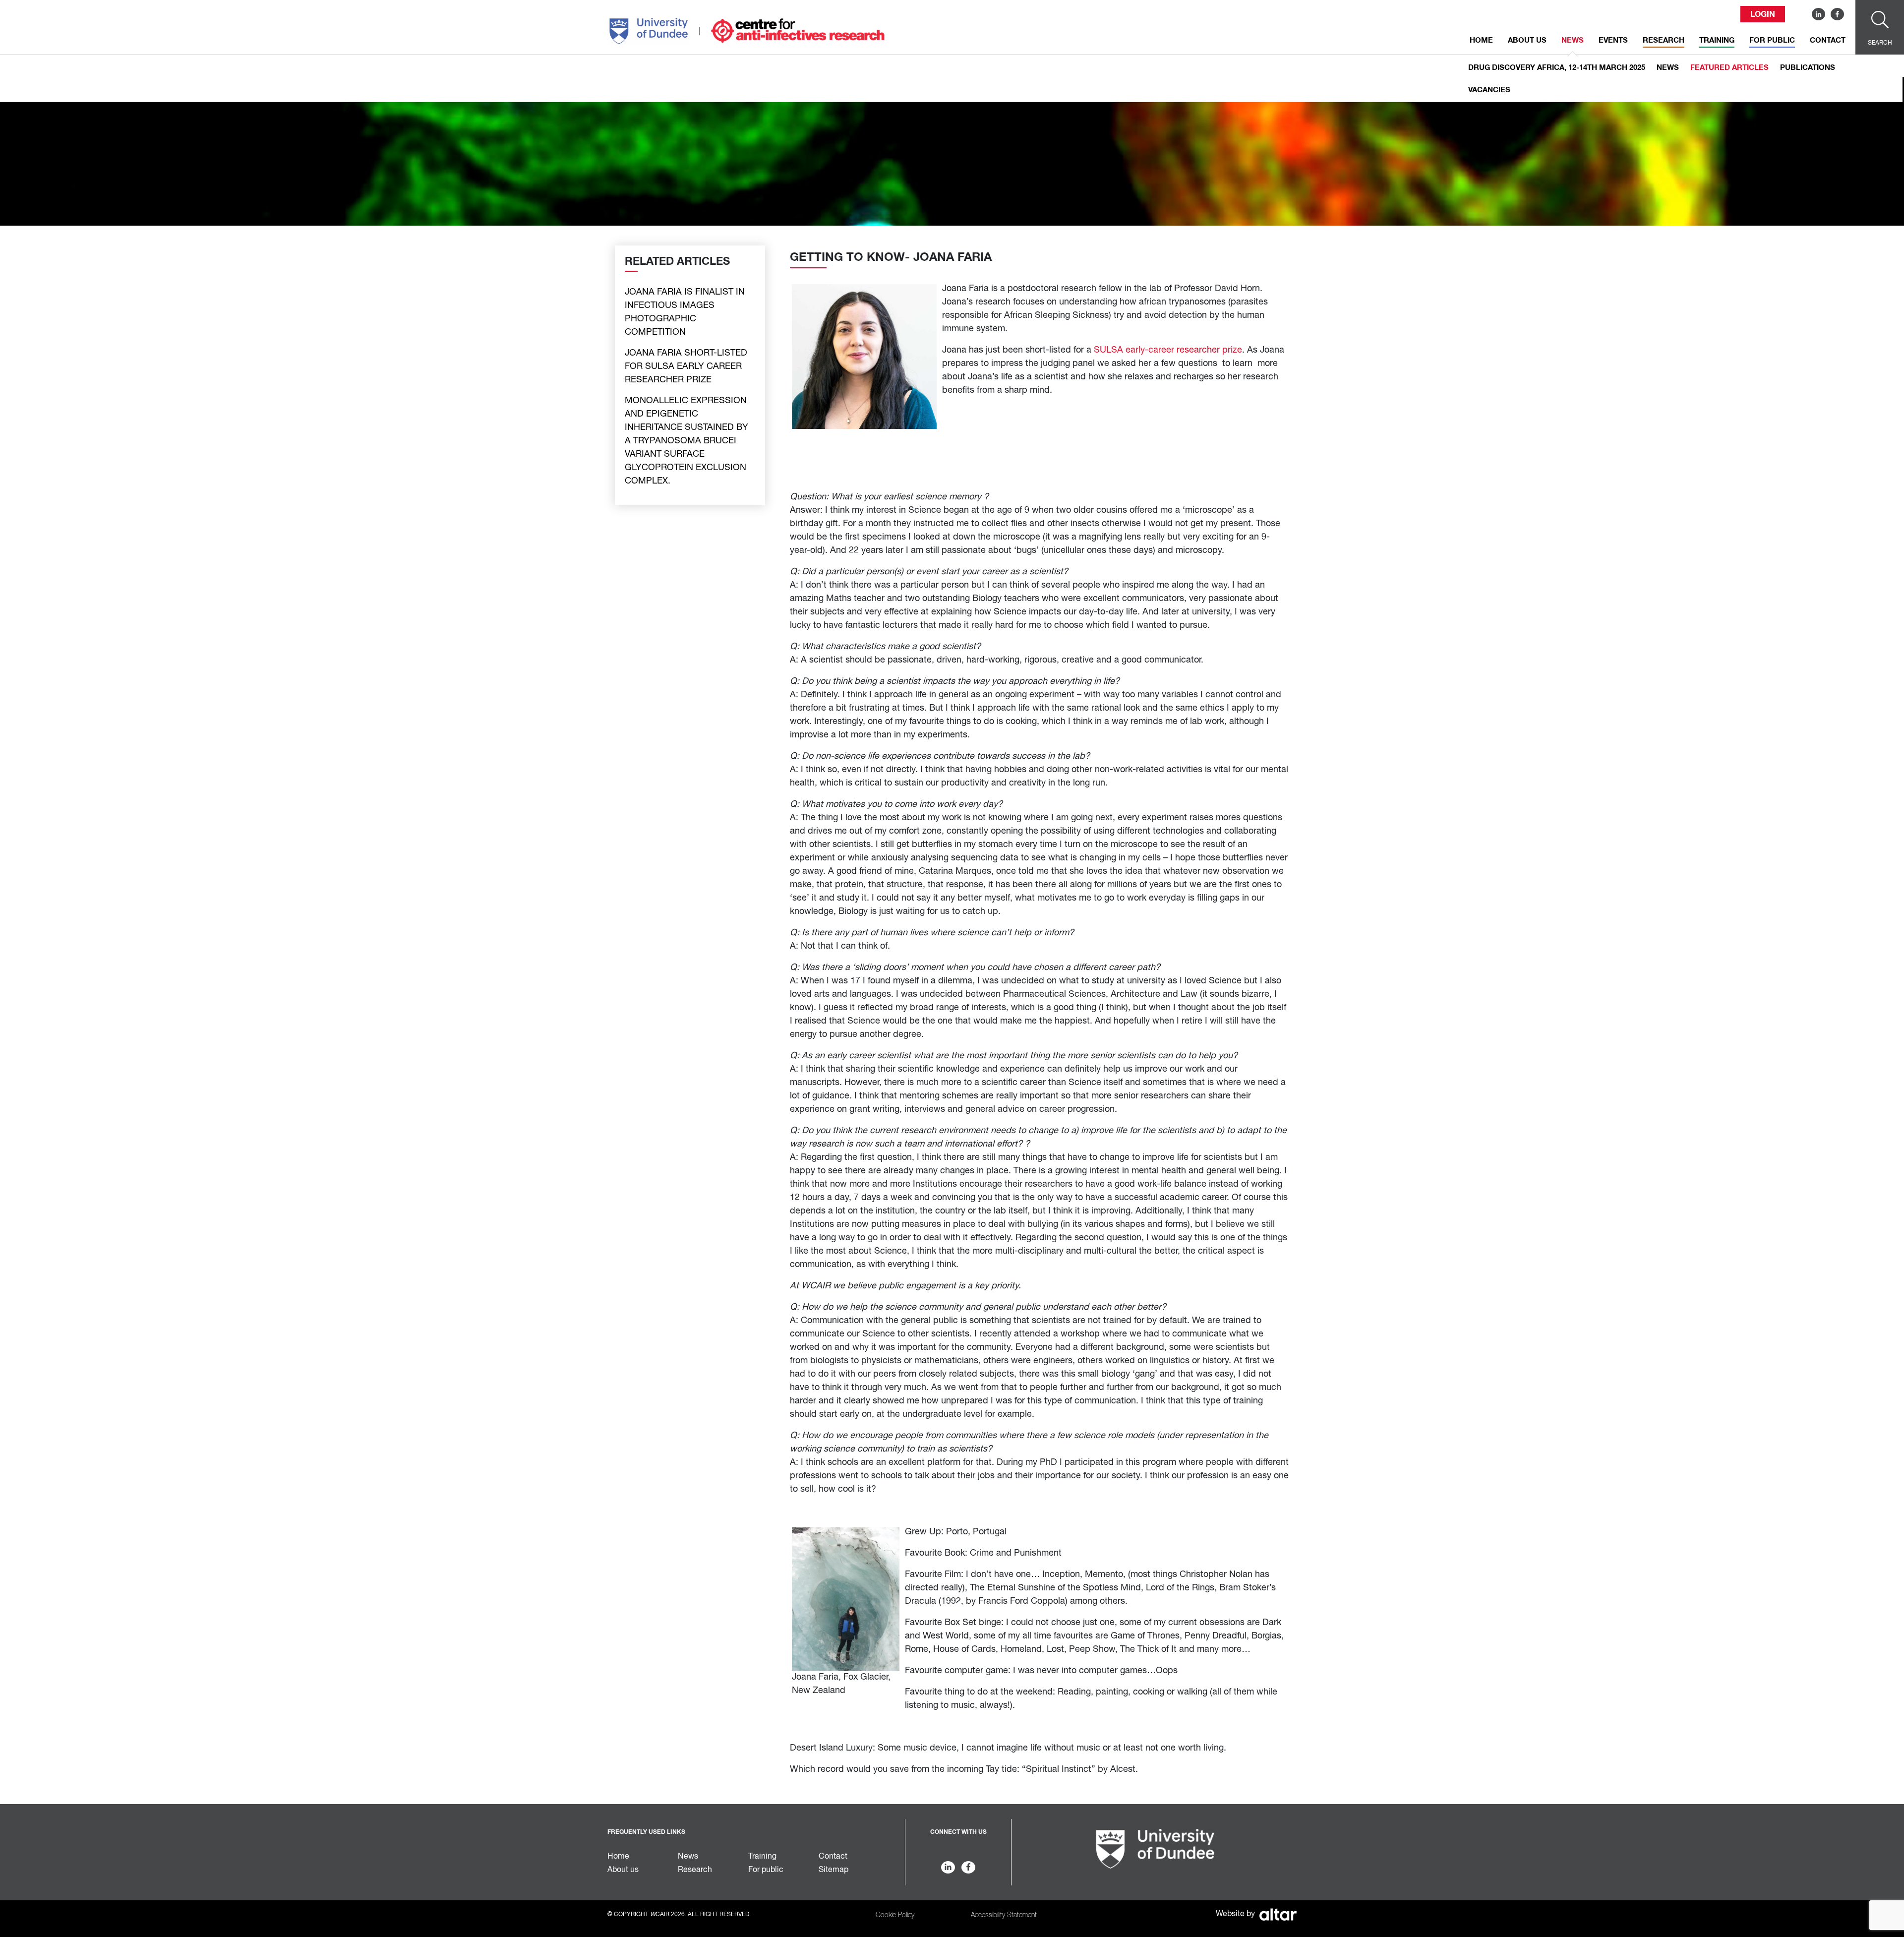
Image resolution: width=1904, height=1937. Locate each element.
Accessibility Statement (1004, 1915)
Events (1613, 40)
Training (1717, 40)
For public (1772, 40)
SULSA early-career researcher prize (1168, 350)
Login (1763, 14)
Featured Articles (1729, 68)
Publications (1808, 68)
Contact (1828, 40)
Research (1664, 40)
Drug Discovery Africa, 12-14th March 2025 (1557, 68)
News (1573, 40)
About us (1527, 40)
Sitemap (833, 1870)
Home (1481, 40)
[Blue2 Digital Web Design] (1277, 1914)
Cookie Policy (895, 1915)
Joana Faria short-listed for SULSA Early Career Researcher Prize (686, 366)
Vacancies (1489, 90)
